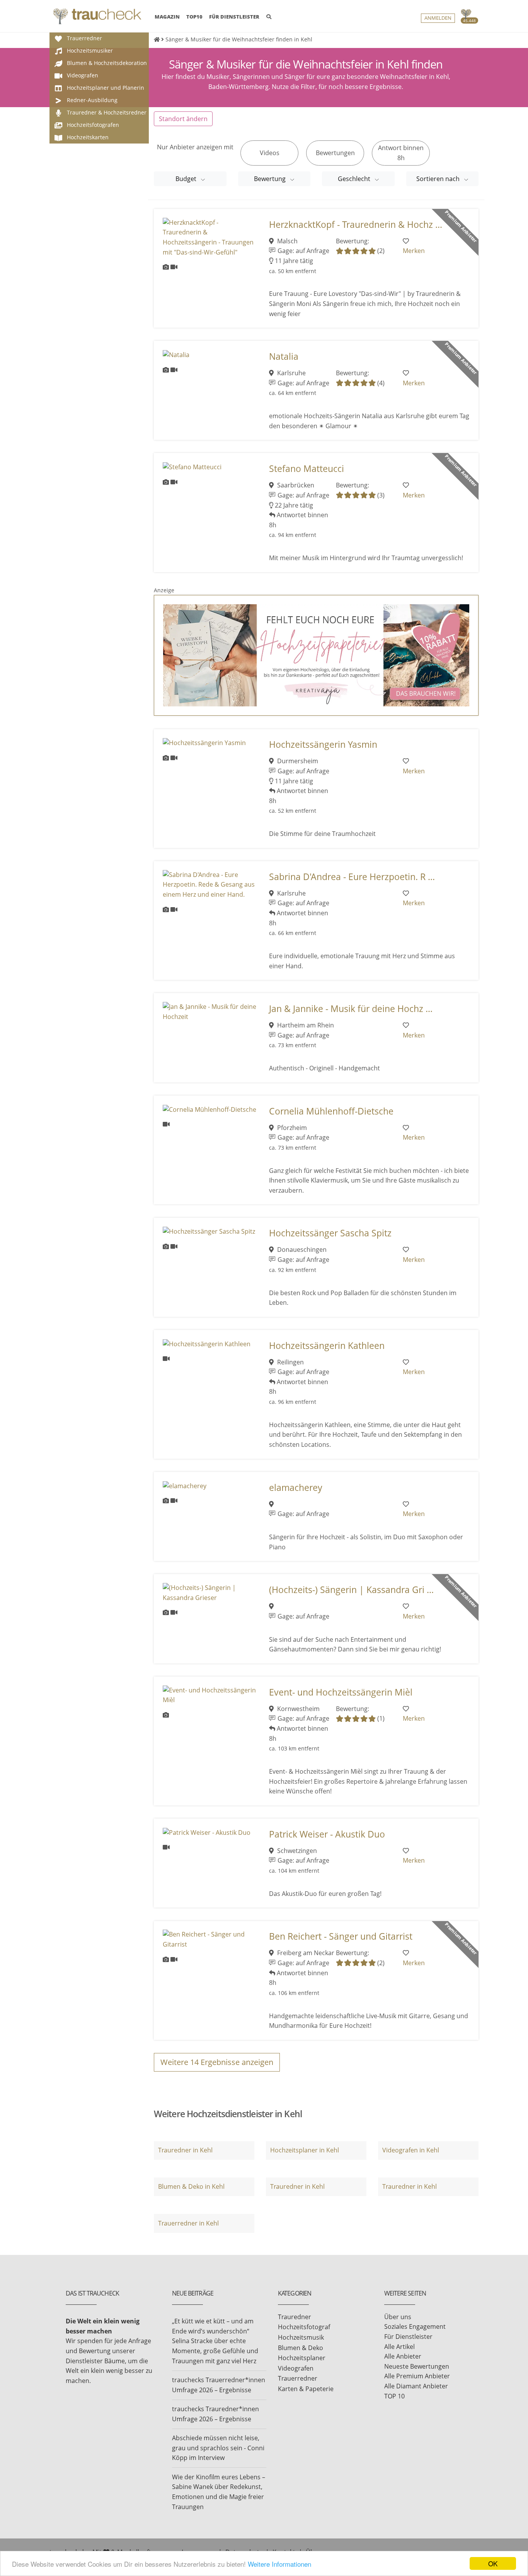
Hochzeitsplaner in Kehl (305, 2150)
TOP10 (194, 17)
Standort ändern (183, 119)
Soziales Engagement (415, 2326)
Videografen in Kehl (411, 2150)
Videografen (296, 2368)
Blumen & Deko (301, 2348)
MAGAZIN (167, 16)
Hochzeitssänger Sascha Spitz (330, 1233)
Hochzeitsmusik (301, 2337)
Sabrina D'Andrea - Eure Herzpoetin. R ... (352, 877)
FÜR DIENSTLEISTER (234, 17)
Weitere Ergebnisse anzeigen (217, 2062)
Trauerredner (298, 2378)
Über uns (398, 2317)
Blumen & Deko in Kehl (191, 2186)
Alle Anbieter (403, 2356)
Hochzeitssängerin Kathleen (327, 1346)
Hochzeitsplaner (302, 2358)
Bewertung (271, 179)
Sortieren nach (439, 179)
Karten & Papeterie (306, 2389)
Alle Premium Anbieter (417, 2376)
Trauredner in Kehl (185, 2150)
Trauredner (295, 2317)
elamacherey (296, 1488)
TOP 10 (394, 2396)
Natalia (284, 356)
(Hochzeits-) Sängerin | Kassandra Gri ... (351, 1590)
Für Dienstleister (408, 2337)
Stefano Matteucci (307, 469)
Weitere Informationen (279, 2564)
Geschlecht (355, 179)
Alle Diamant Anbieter (416, 2386)
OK (493, 2563)
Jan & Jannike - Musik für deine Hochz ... (351, 1009)
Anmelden (438, 18)
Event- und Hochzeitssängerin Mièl (341, 1692)
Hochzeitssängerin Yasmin (323, 744)
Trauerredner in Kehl (188, 2223)
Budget (187, 179)
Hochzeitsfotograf (304, 2327)
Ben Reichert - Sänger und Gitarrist (341, 1936)
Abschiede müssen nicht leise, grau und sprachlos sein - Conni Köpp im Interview (218, 2448)
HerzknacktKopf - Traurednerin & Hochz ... (356, 225)
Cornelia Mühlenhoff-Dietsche (331, 1111)
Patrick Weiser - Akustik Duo (327, 1834)
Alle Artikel (399, 2347)
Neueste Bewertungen (417, 2366)
